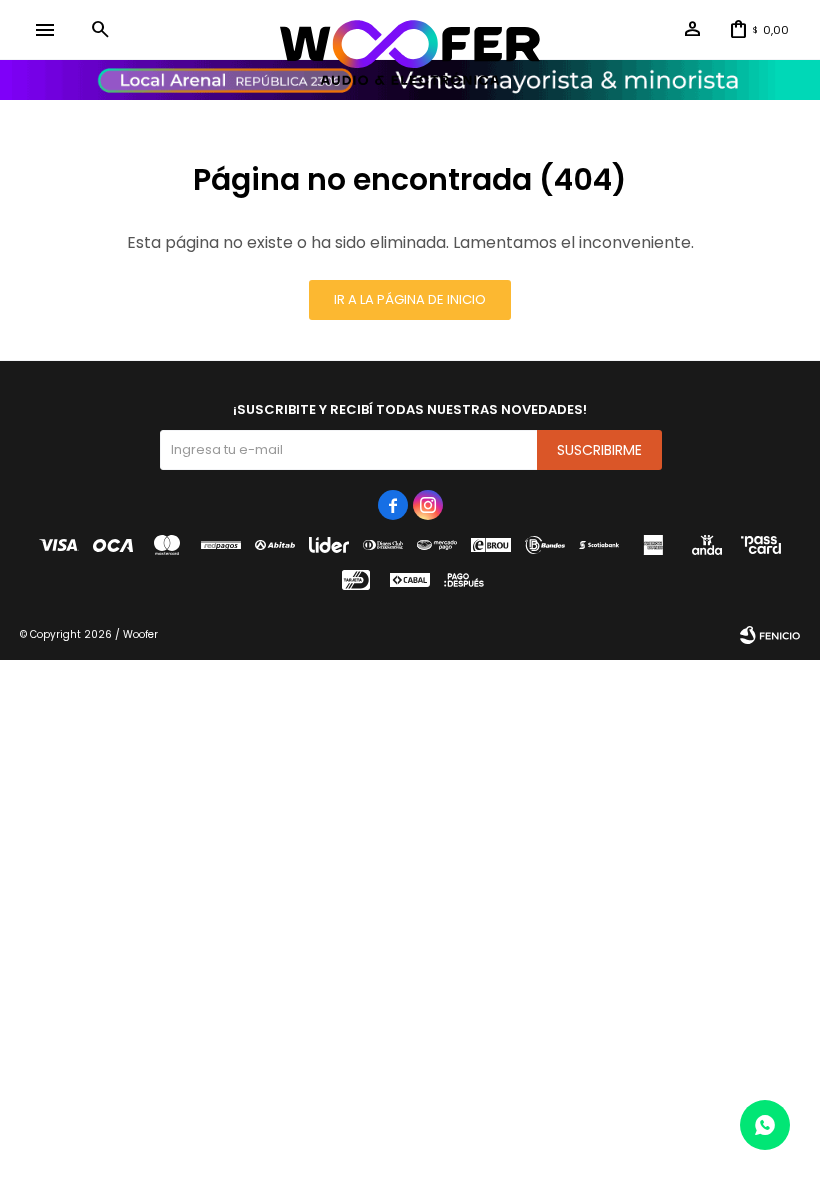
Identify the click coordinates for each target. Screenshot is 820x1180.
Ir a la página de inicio (410, 299)
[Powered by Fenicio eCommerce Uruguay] (770, 635)
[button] (100, 30)
